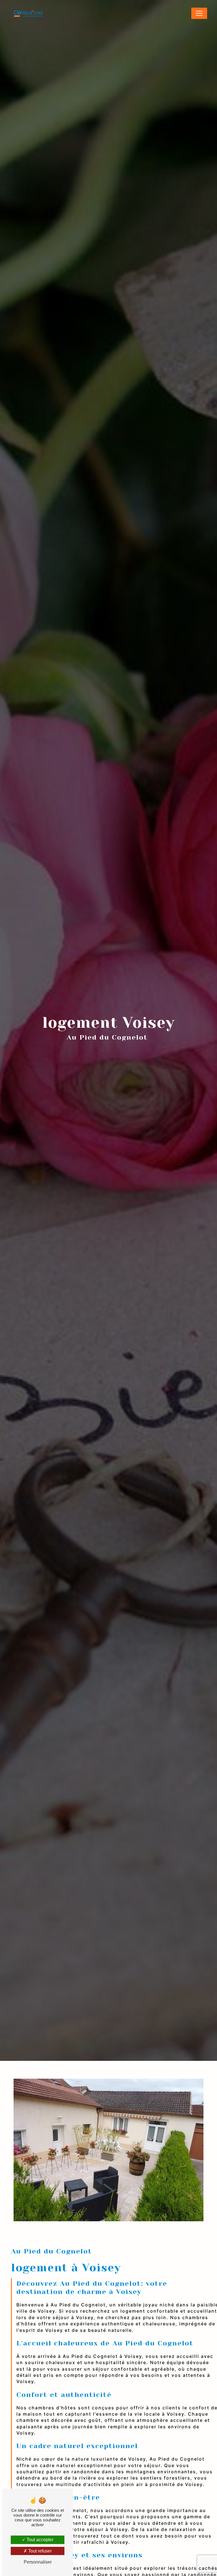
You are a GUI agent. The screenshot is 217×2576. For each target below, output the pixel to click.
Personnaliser (38, 2562)
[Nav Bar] (199, 13)
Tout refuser (39, 2551)
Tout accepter (39, 2540)
